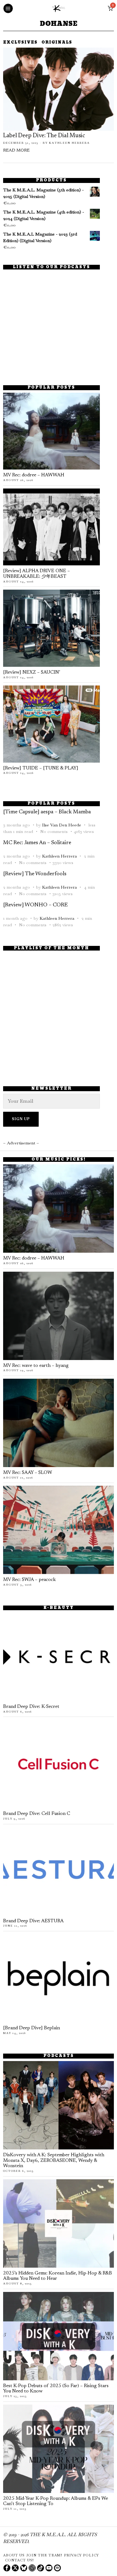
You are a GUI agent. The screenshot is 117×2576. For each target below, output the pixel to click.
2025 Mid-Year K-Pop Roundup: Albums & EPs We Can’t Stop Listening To (56, 2501)
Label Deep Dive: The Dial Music (44, 136)
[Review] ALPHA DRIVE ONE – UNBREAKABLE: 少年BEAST (37, 574)
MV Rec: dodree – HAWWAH (34, 475)
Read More (16, 151)
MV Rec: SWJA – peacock (29, 1580)
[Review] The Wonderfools (35, 874)
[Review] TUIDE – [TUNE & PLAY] (41, 768)
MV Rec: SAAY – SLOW (28, 1473)
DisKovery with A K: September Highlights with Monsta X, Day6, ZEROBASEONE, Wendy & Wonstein (54, 2161)
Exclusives (20, 43)
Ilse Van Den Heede (62, 825)
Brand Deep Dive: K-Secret (31, 1707)
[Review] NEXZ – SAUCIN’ (32, 673)
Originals (57, 43)
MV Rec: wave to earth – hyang (36, 1366)
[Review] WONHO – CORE (35, 905)
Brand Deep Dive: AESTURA (33, 1921)
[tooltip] (7, 2568)
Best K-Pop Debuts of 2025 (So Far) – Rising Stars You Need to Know (56, 2389)
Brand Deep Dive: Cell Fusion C (37, 1814)
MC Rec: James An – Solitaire (37, 843)
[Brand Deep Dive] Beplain (32, 2028)
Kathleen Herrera (69, 143)
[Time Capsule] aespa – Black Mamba (47, 812)
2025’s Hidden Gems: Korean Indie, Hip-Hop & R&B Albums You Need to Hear (58, 2276)
